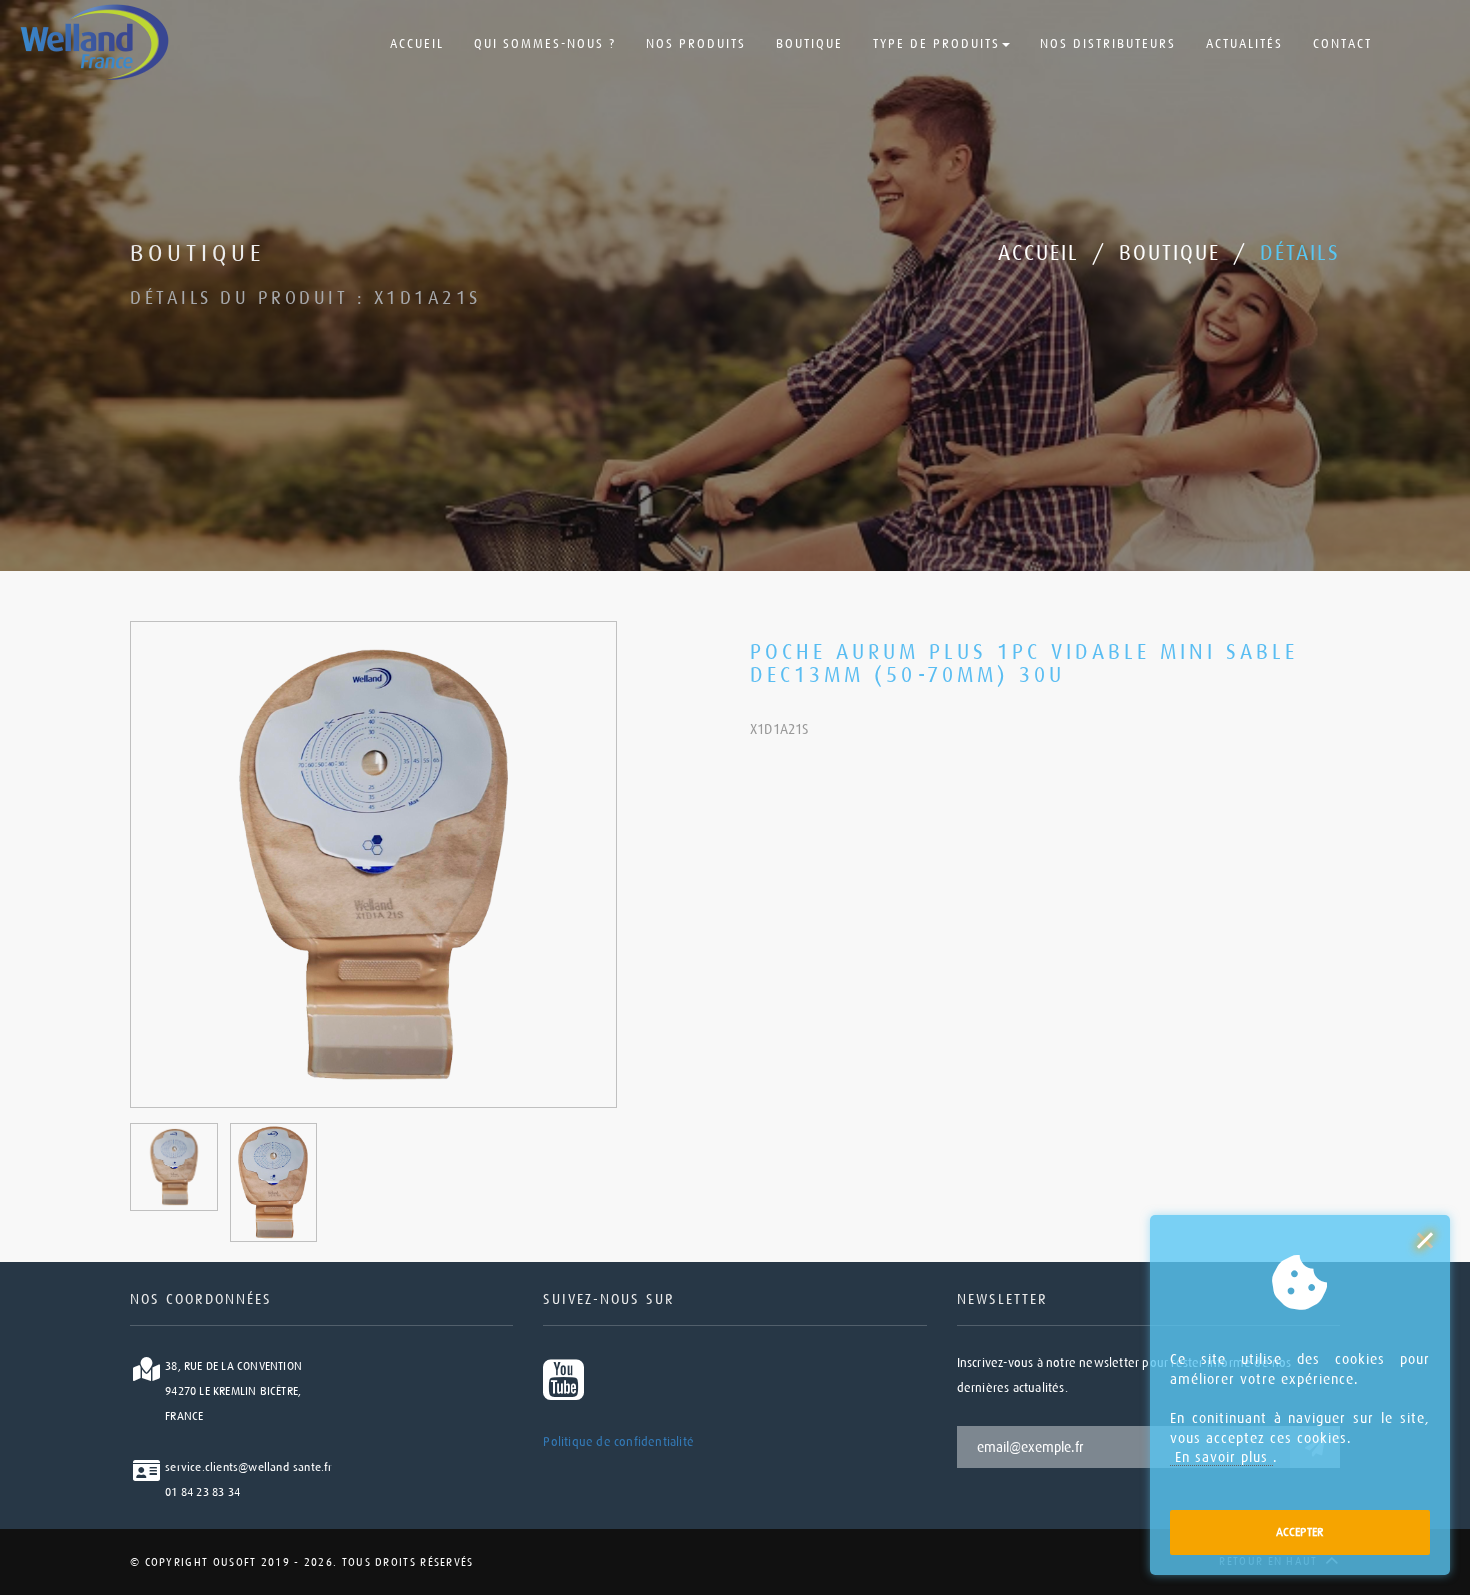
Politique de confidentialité (618, 1442)
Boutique (809, 44)
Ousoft (232, 1562)
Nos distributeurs (1108, 44)
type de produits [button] (936, 44)
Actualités (1244, 44)
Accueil (417, 44)
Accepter (1300, 1532)
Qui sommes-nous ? (545, 44)
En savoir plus (1221, 1457)
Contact (1342, 44)
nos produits (696, 44)
